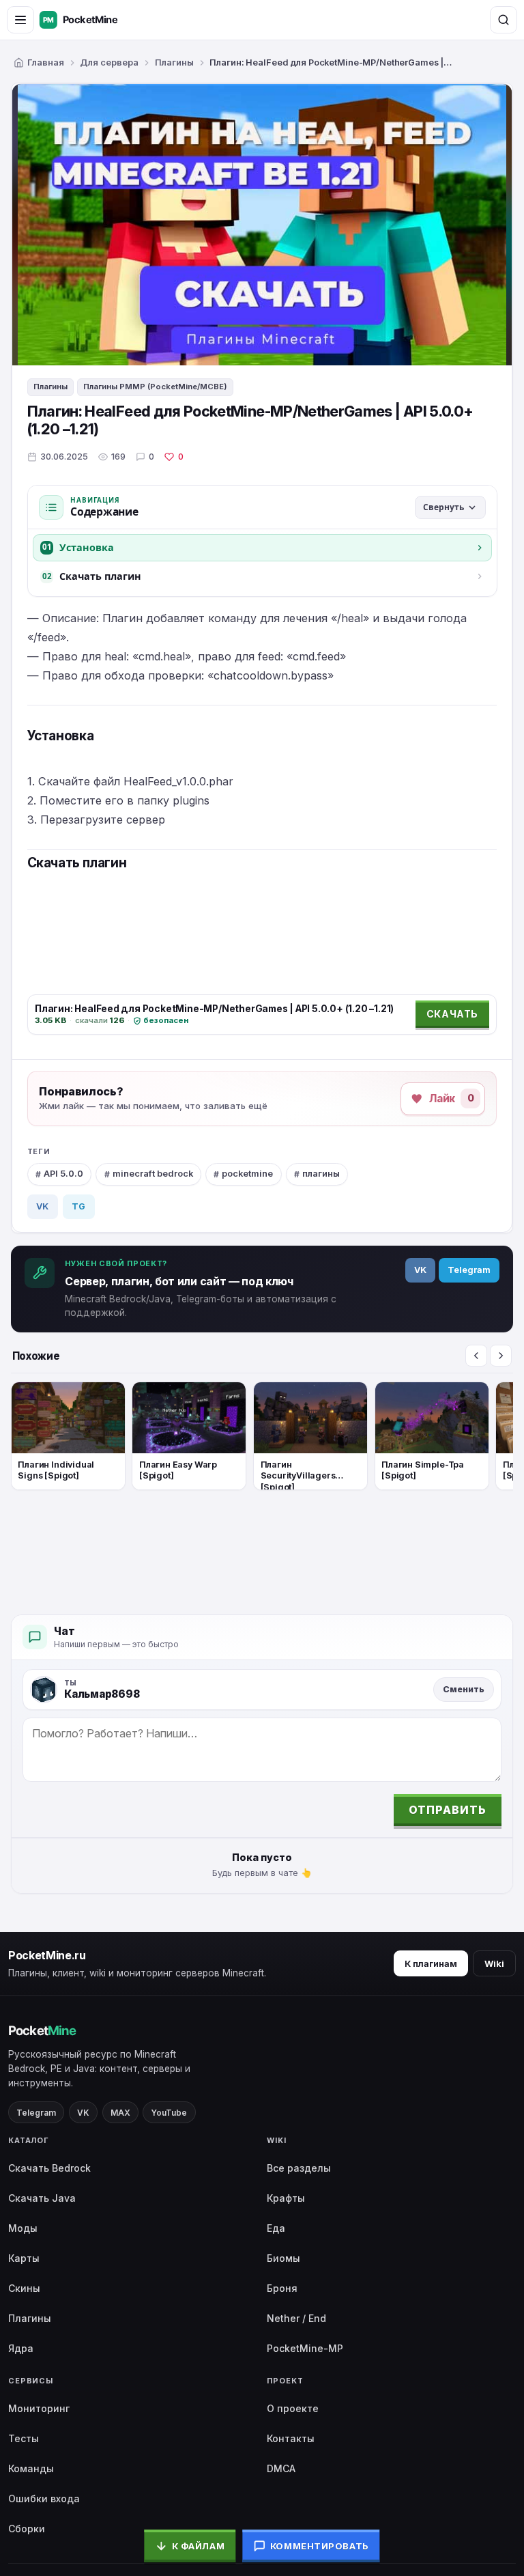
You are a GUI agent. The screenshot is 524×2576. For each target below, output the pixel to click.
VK (42, 1206)
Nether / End (296, 2318)
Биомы (283, 2258)
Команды (31, 2468)
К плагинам (431, 1963)
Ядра (21, 2348)
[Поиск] (504, 20)
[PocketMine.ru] (92, 20)
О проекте (293, 2408)
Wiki (494, 1963)
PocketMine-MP (305, 2348)
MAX (120, 2113)
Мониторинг (39, 2408)
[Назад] (476, 1356)
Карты (24, 2258)
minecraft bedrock (153, 1174)
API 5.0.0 (63, 1174)
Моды (23, 2228)
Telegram (469, 1270)
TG (78, 1206)
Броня (282, 2288)
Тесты (24, 2438)
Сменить (464, 1689)
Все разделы (299, 2168)
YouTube (169, 2113)
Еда (276, 2228)
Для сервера (109, 62)
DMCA (281, 2468)
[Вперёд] (501, 1356)
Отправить (448, 1810)
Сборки (27, 2529)
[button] (433, 1099)
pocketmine (247, 1174)
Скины (24, 2288)
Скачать (452, 1014)
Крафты (286, 2198)
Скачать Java (42, 2198)
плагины (321, 1174)
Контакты (291, 2438)
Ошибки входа (44, 2498)
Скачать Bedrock (49, 2168)
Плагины (174, 62)
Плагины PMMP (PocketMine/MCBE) (155, 387)
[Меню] (20, 20)
